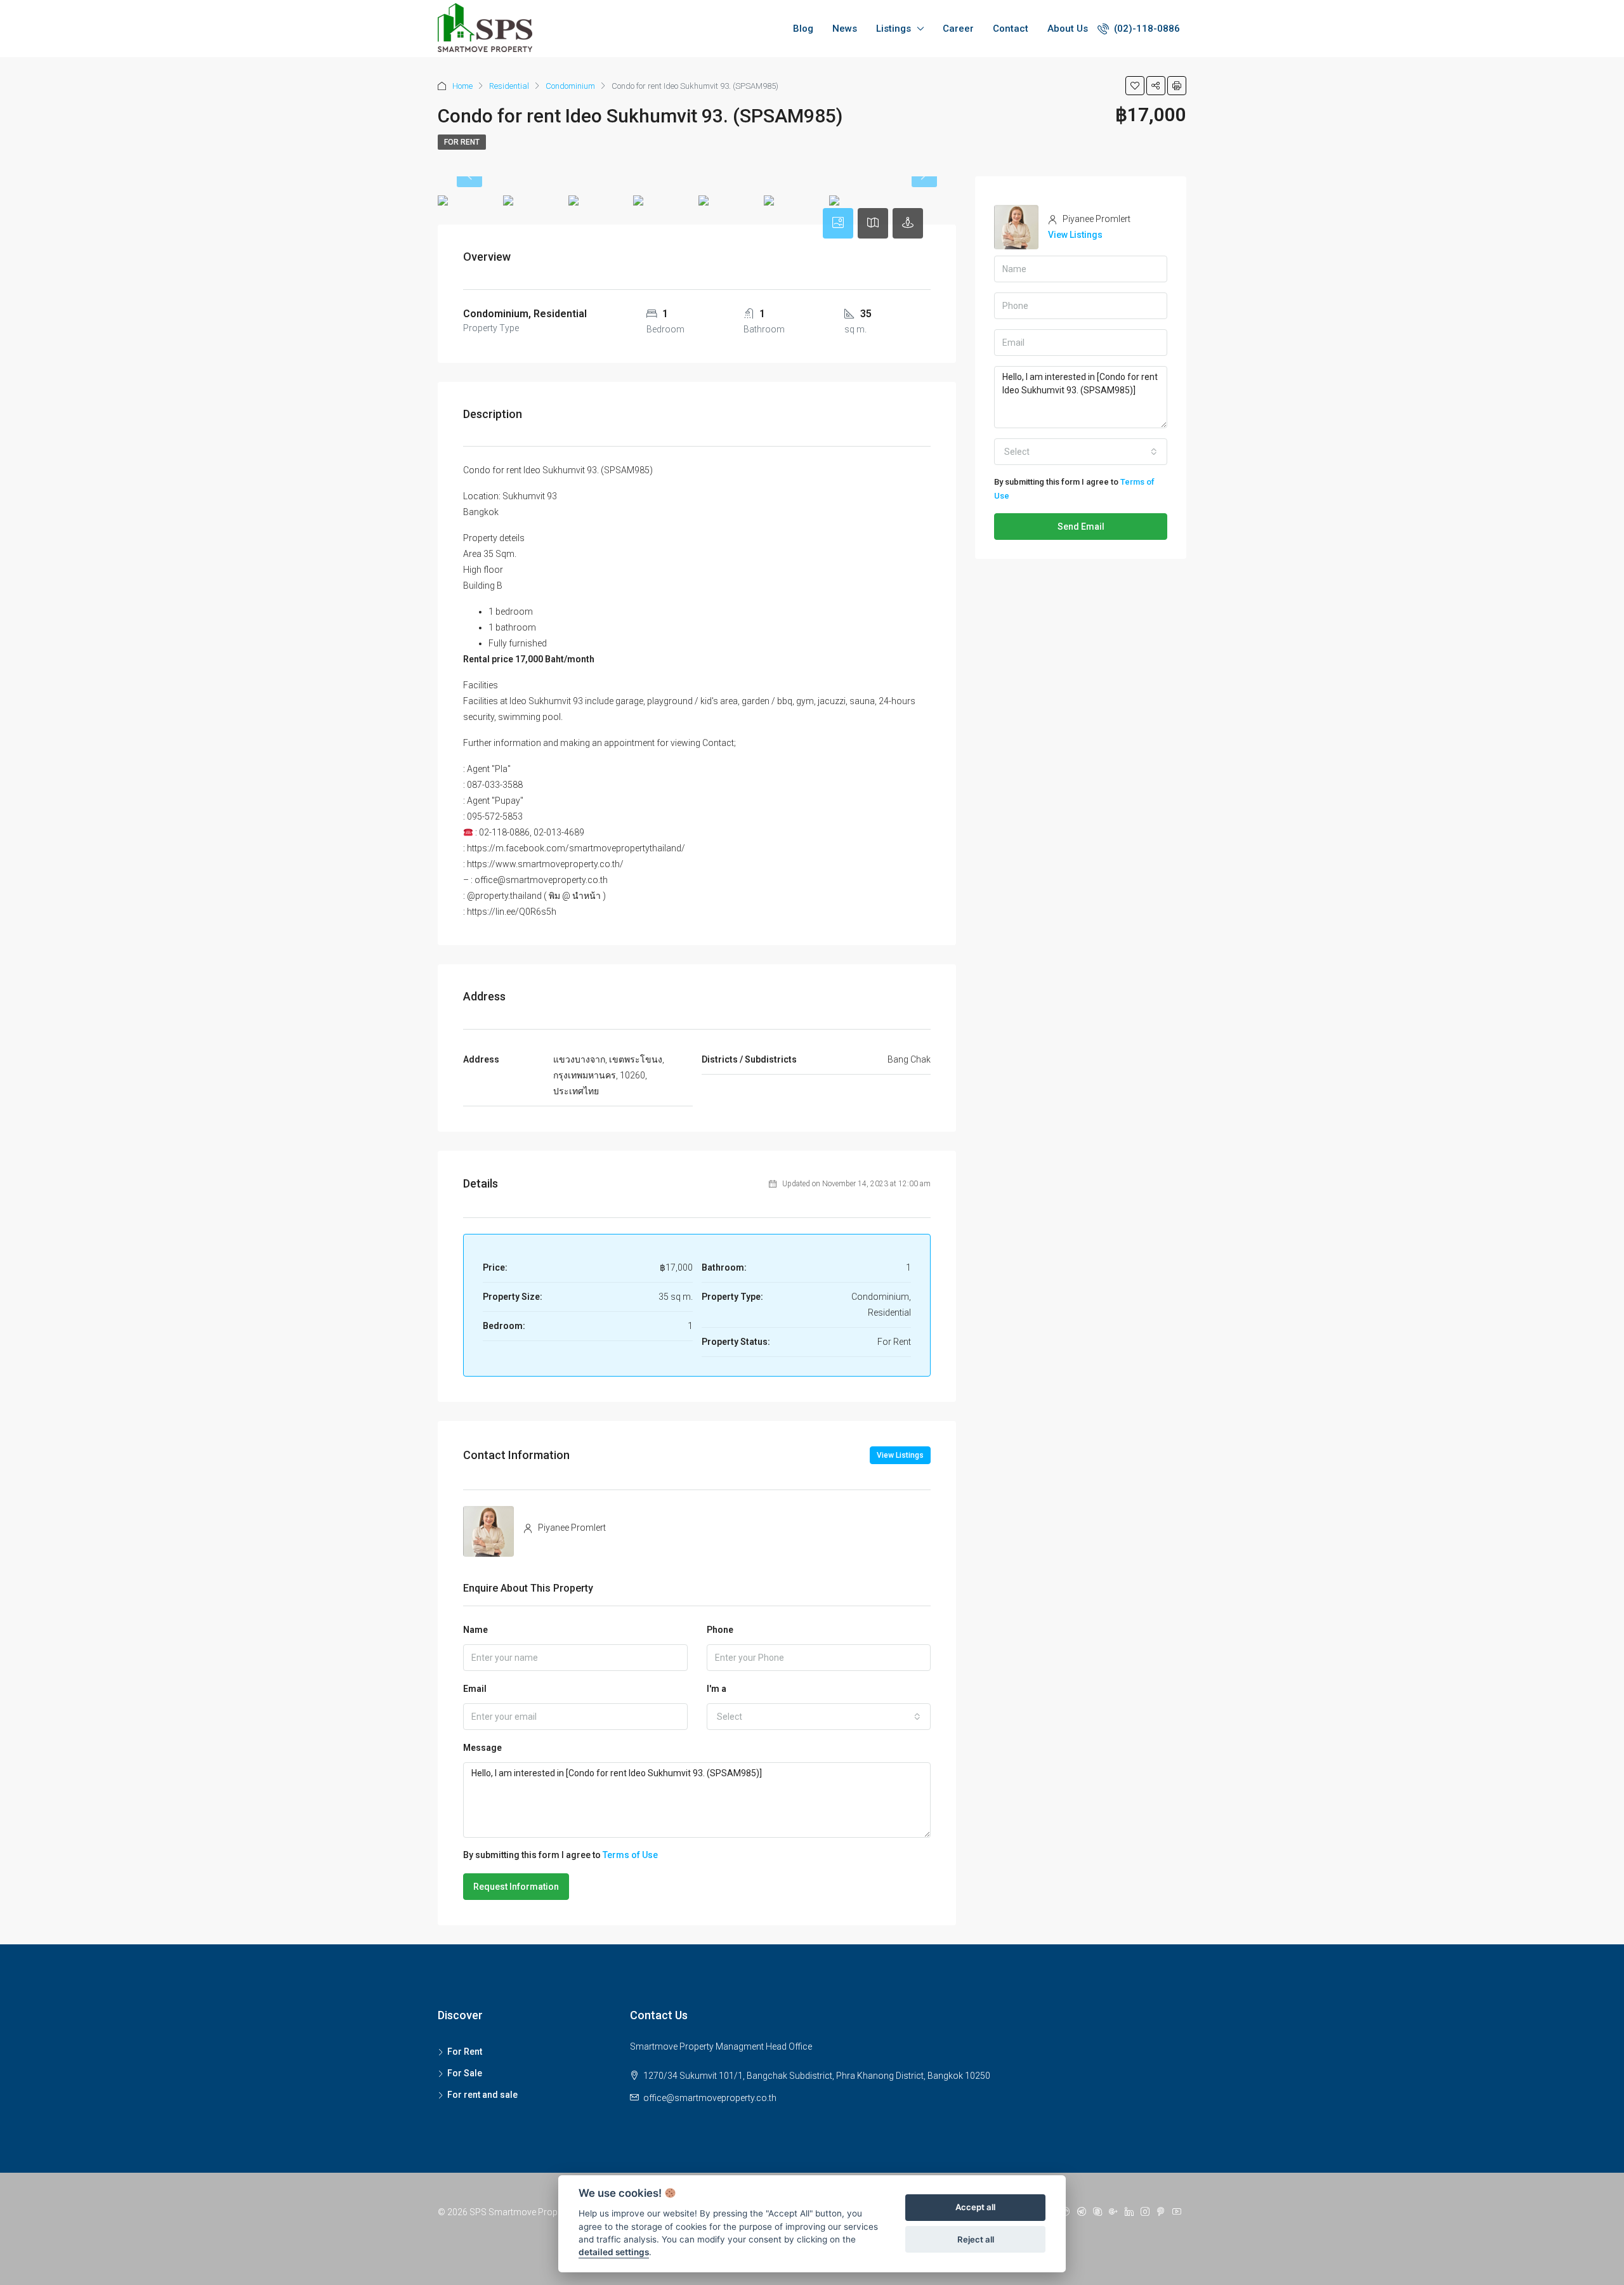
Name (475, 1630)
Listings (894, 29)
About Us (1068, 29)
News (845, 29)
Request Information (516, 1887)
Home (462, 86)
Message (482, 1748)
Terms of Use (630, 1855)
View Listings (900, 1455)
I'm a (717, 1689)
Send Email (1081, 527)
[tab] (838, 223)
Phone (720, 1630)
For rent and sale (482, 2095)
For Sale (465, 2073)
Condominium (570, 86)
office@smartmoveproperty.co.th (710, 2098)
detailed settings (614, 2253)
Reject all (976, 2239)
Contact (1011, 29)
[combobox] (819, 1717)
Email (475, 1689)
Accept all (975, 2208)
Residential (509, 86)
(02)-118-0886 (1146, 29)
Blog (803, 29)
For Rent (462, 142)
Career (958, 29)
